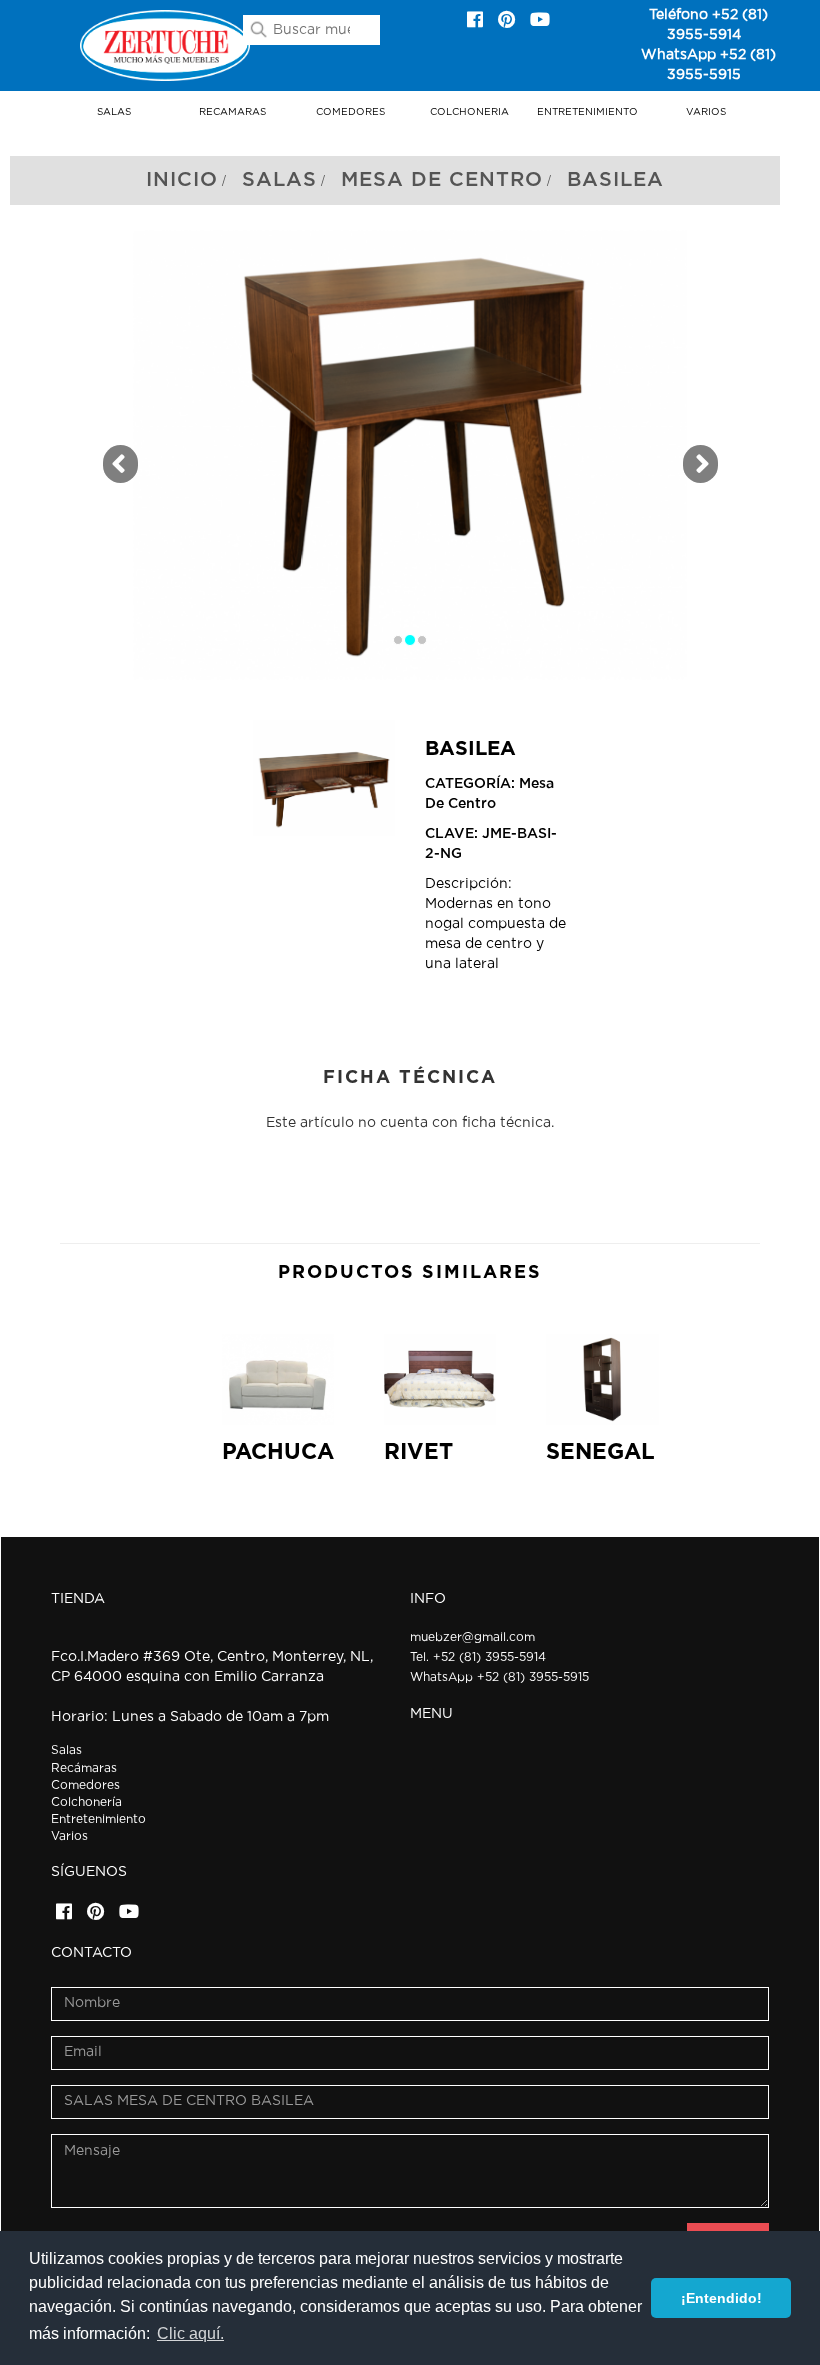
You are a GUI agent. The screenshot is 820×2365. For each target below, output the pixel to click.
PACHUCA (278, 1452)
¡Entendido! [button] (721, 2298)
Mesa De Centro (442, 180)
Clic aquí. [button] (190, 2333)
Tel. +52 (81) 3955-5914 (478, 1657)
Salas (279, 180)
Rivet (418, 1452)
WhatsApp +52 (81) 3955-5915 (499, 1677)
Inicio (182, 180)
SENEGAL (600, 1452)
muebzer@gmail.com (472, 1637)
